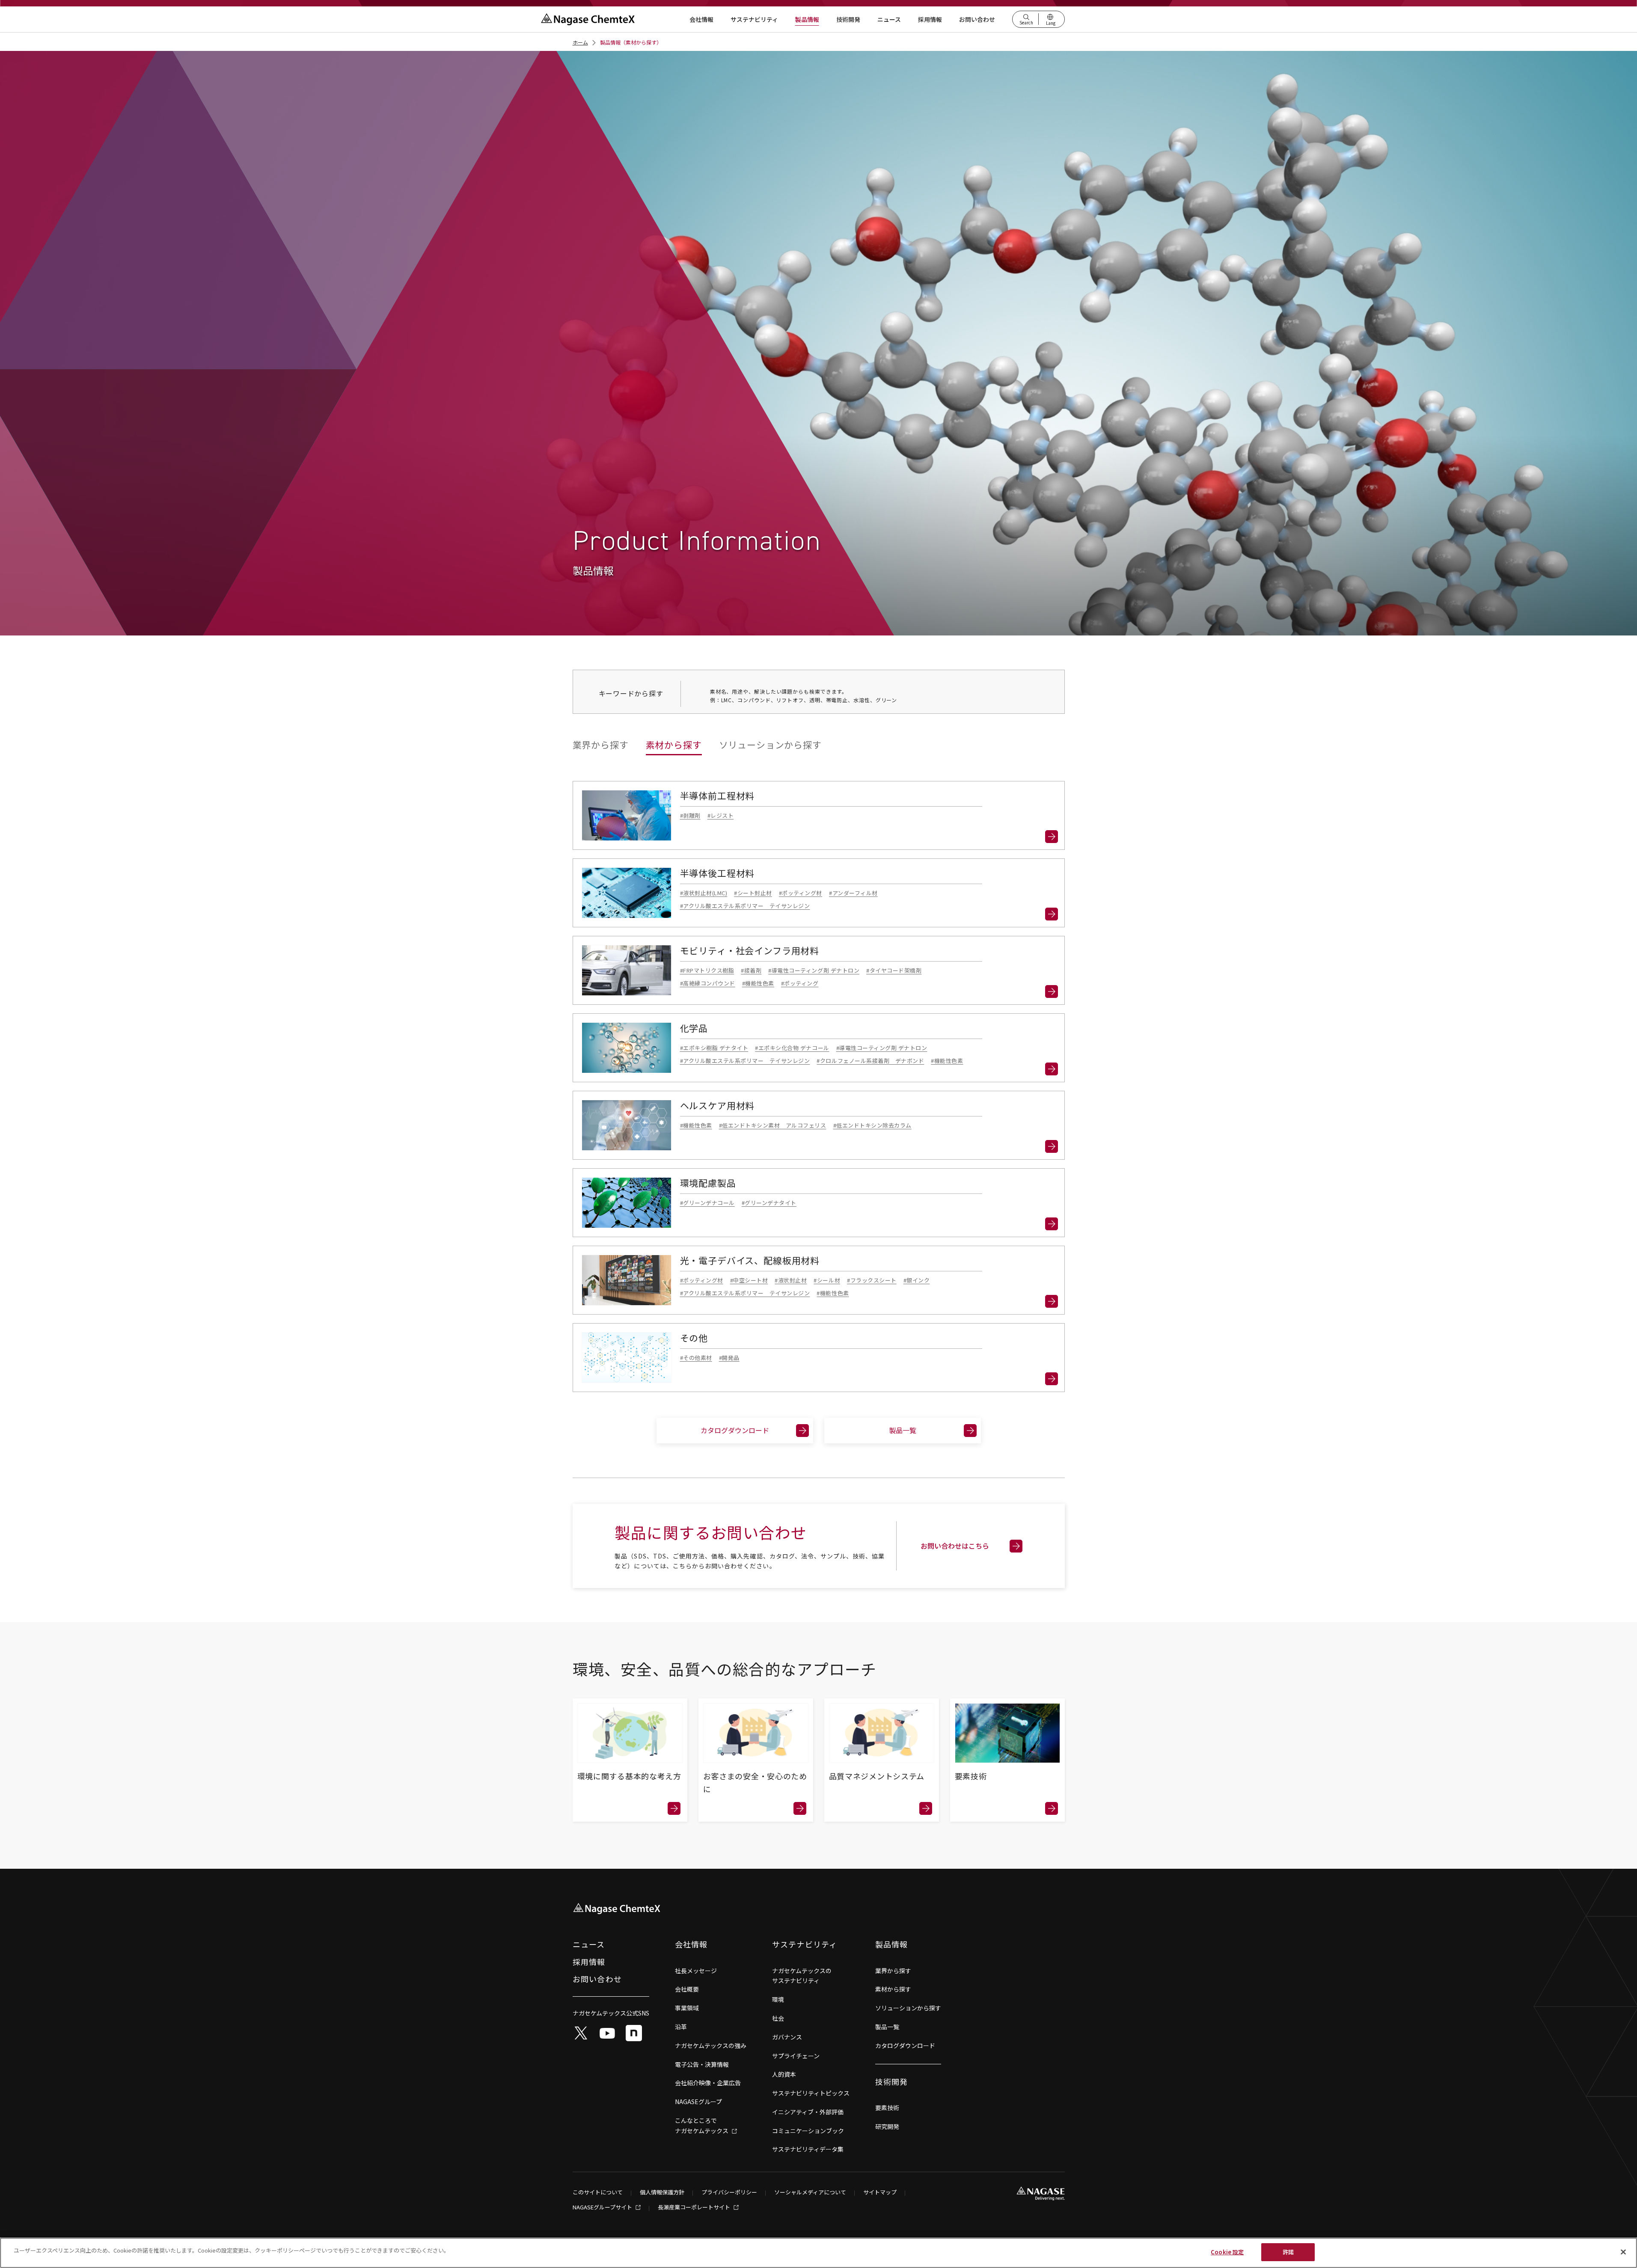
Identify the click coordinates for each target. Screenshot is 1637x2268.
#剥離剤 (690, 815)
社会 (778, 2018)
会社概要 (687, 1989)
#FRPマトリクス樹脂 (707, 970)
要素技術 (887, 2108)
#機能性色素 (758, 983)
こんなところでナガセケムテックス (702, 2126)
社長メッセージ (696, 1971)
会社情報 (701, 19)
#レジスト (721, 815)
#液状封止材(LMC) (704, 893)
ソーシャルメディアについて (810, 2192)
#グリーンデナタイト (769, 1203)
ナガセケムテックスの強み (711, 2045)
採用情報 (930, 19)
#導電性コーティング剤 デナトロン (814, 970)
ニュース (889, 19)
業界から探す (601, 745)
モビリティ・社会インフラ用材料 (750, 951)
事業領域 (687, 2008)
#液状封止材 (791, 1280)
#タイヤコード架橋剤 (894, 970)
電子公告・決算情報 (702, 2064)
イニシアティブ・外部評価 (808, 2112)
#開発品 (729, 1358)
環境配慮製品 (708, 1183)
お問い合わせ (977, 19)
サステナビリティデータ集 (808, 2149)
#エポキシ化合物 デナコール (792, 1048)
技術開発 (848, 19)
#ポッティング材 (801, 893)
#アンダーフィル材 (853, 893)
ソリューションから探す (770, 745)
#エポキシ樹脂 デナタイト (714, 1048)
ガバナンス (787, 2037)
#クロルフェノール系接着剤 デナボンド (870, 1061)
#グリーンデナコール (707, 1203)
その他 (694, 1338)
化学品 (694, 1028)
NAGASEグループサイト (603, 2208)
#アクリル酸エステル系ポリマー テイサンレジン (745, 906)
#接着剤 (751, 970)
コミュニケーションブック (808, 2131)
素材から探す (674, 745)
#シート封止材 (753, 893)
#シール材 (827, 1280)
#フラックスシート (872, 1280)
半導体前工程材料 (717, 796)
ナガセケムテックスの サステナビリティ (802, 1976)
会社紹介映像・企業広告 (708, 2083)
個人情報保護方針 (662, 2192)
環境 (778, 1999)
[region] (818, 2253)
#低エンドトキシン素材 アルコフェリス (773, 1125)
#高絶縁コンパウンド (708, 983)
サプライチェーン (796, 2056)
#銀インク (917, 1280)
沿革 (681, 2027)
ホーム (580, 42)
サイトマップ (880, 2192)
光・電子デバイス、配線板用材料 (750, 1261)
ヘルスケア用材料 (717, 1106)
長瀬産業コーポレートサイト (695, 2208)
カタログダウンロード (735, 1430)
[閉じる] (1623, 2252)
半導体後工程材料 (717, 873)
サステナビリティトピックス (811, 2093)
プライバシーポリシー (729, 2192)
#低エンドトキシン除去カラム (872, 1125)
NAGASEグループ (698, 2102)
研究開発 (887, 2126)
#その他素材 (696, 1358)
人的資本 (784, 2074)
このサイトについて (598, 2192)
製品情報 (807, 19)
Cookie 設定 (1227, 2252)
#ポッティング (800, 983)
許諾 (1288, 2252)
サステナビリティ (754, 19)
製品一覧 (903, 1430)
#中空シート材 (749, 1280)
